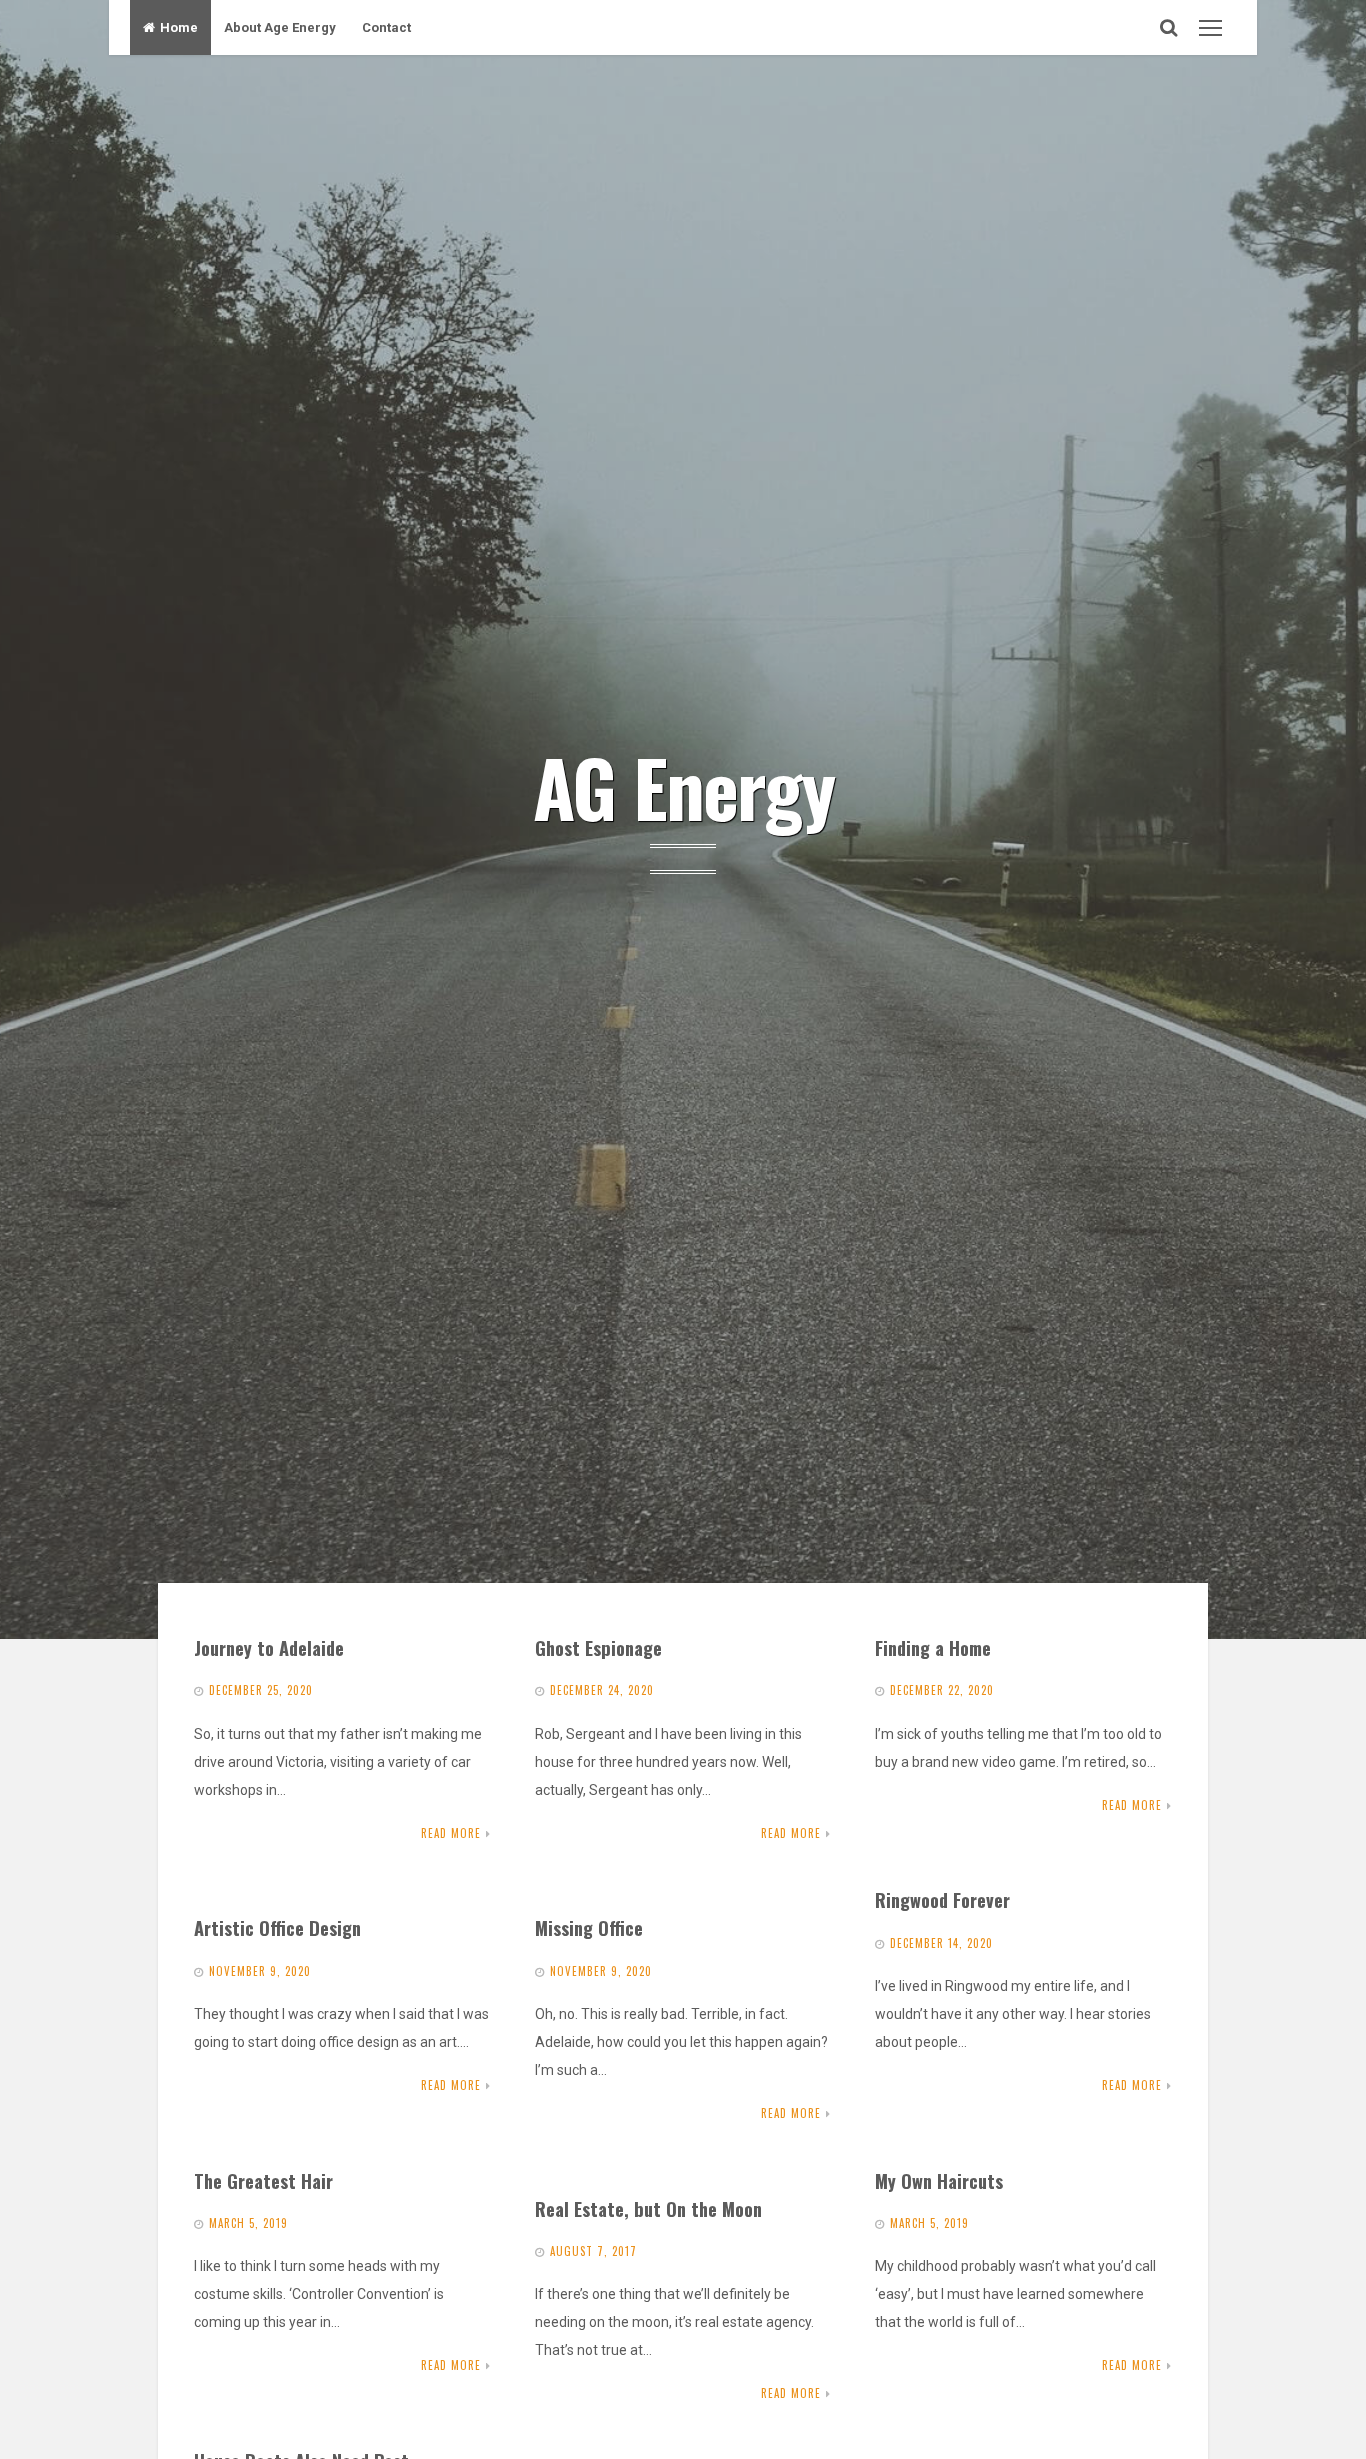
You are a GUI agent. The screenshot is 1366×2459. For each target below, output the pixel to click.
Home (179, 27)
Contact (386, 27)
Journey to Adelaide (269, 1647)
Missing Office (589, 1927)
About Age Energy (280, 27)
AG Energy (683, 786)
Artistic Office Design (277, 1927)
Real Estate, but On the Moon (648, 2208)
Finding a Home (933, 1647)
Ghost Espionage (598, 1647)
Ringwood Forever (942, 1899)
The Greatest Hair (263, 2180)
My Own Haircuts (939, 2180)
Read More (451, 1833)
